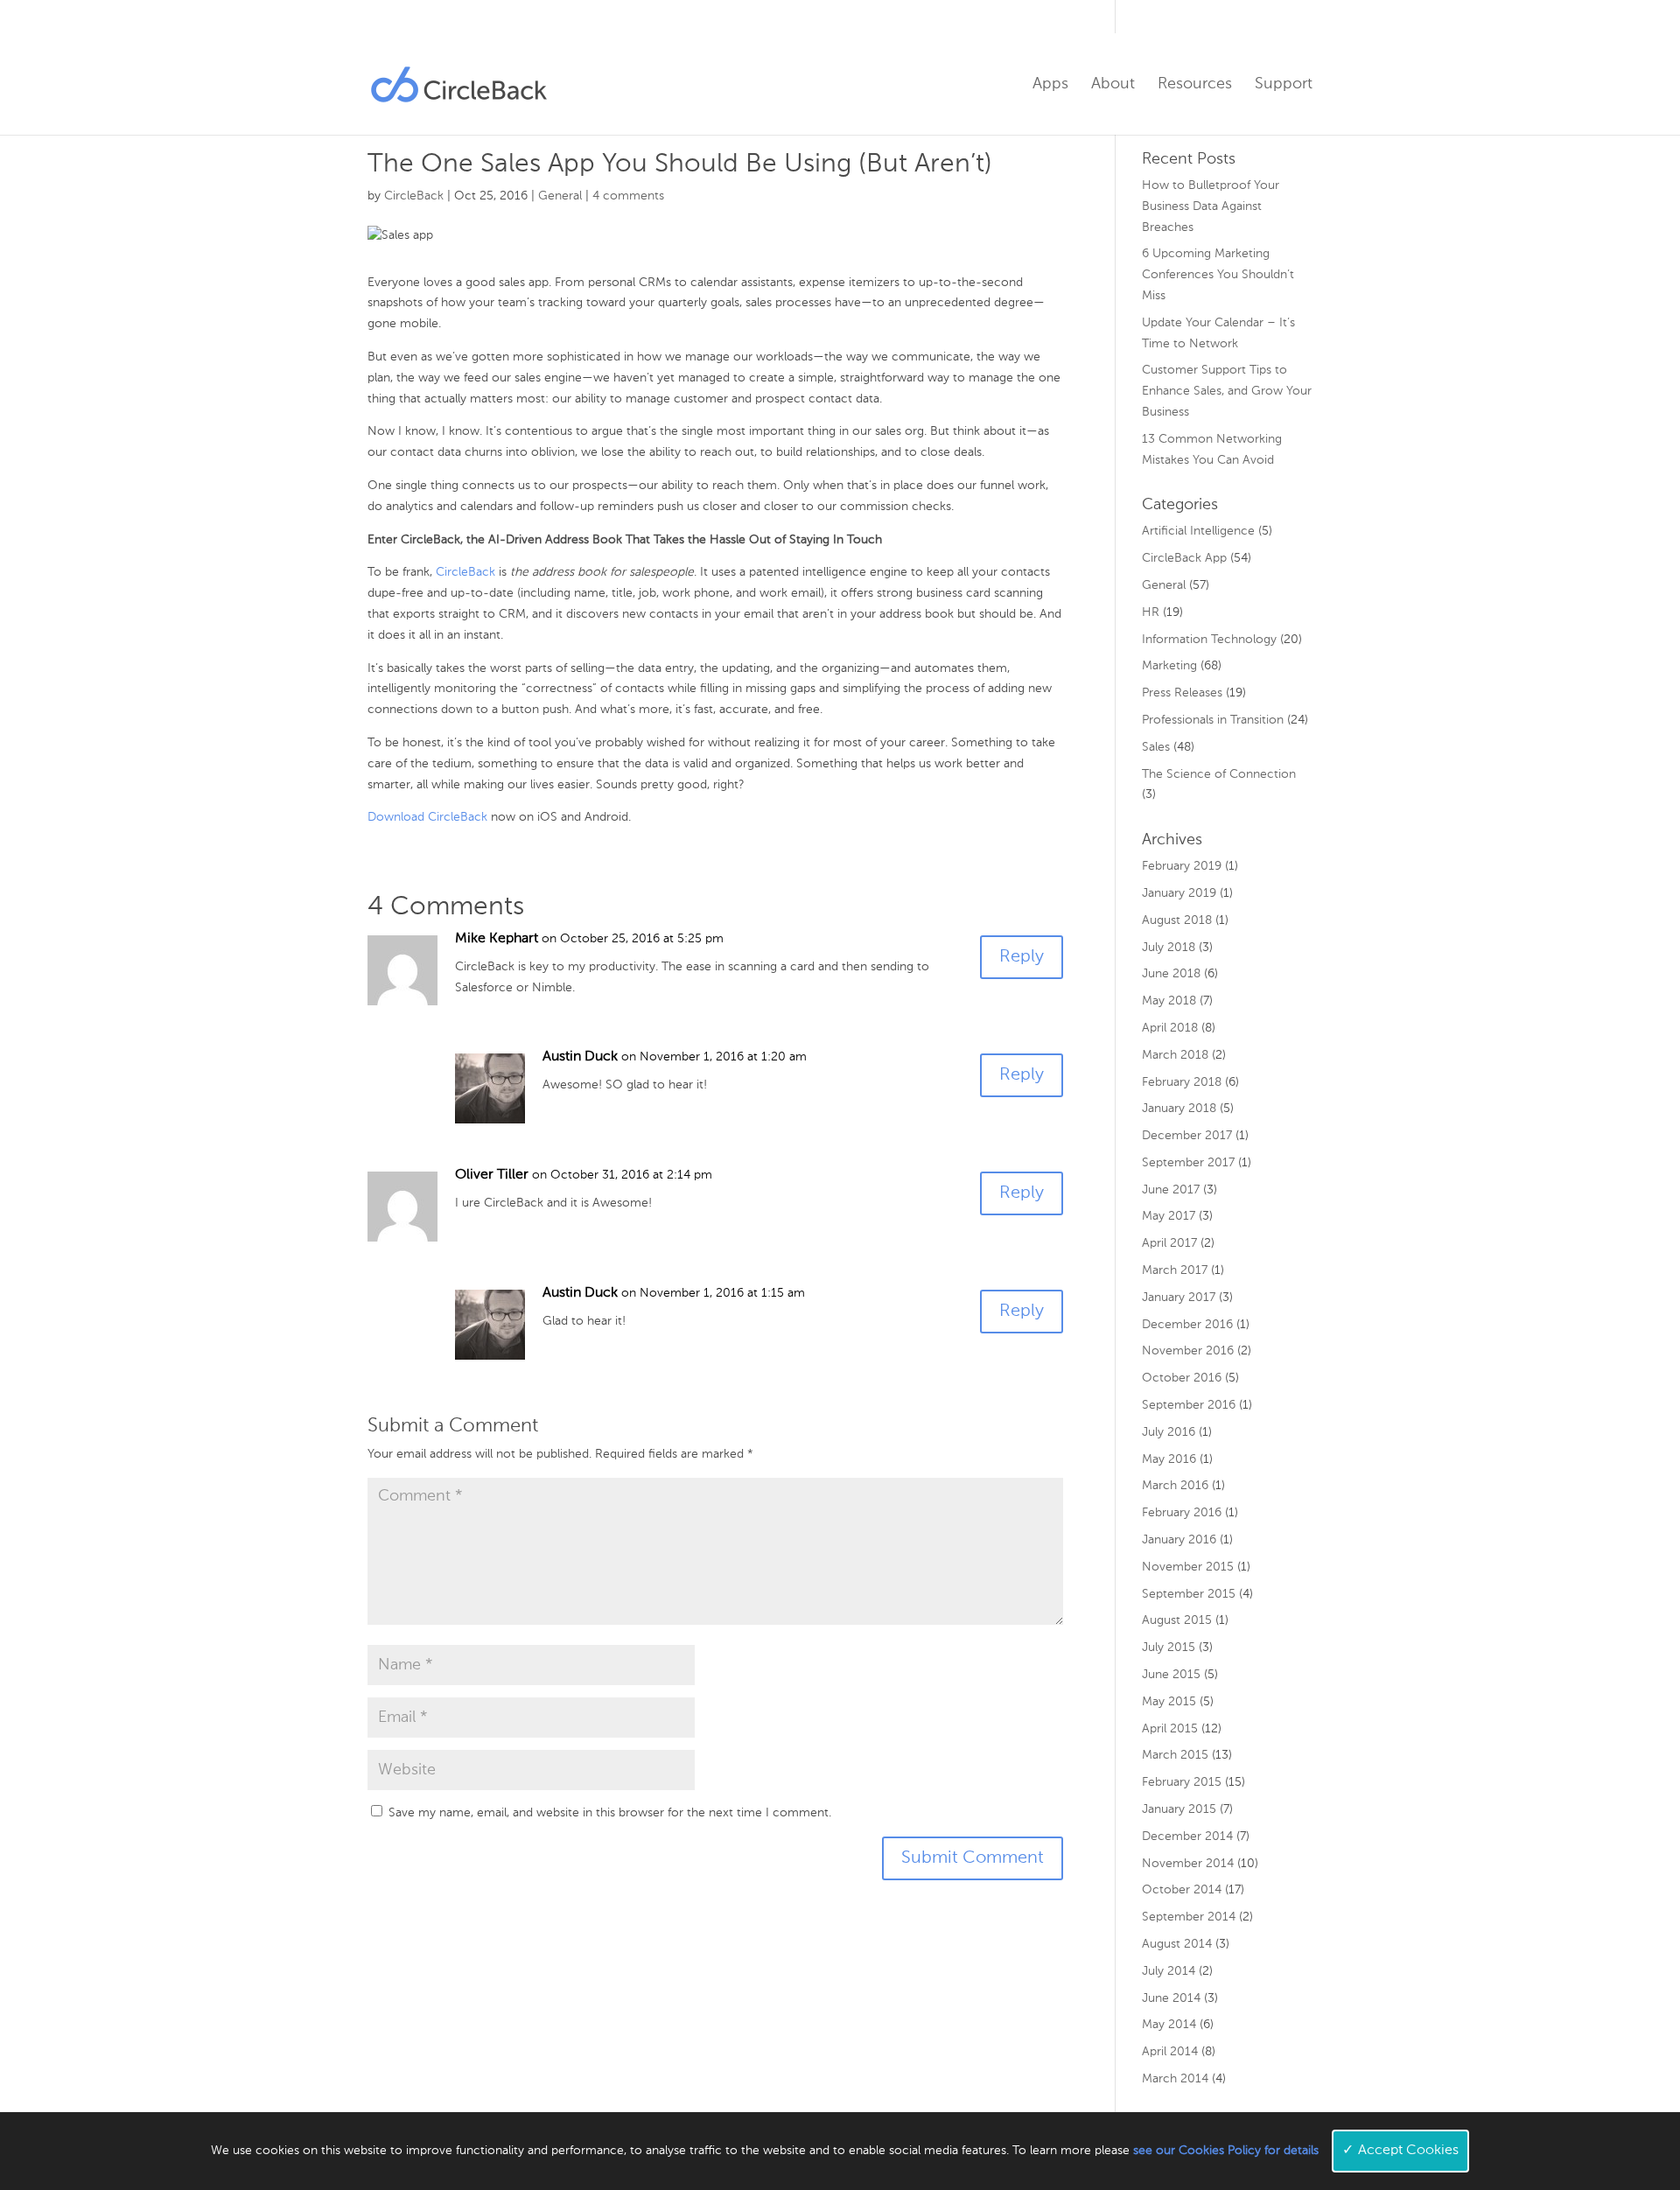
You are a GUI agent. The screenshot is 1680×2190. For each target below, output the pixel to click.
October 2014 (1182, 1890)
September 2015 (1189, 1594)
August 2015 (1177, 1620)
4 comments (628, 196)
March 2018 (1175, 1055)
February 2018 (1182, 1082)
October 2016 (1182, 1378)
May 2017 (1169, 1216)
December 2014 (1187, 1837)
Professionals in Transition (1213, 720)
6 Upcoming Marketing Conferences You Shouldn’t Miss (1218, 275)
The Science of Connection (1219, 774)
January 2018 (1179, 1109)
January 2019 (1179, 893)
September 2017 (1188, 1163)
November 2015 (1188, 1567)
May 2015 (1169, 1702)
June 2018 (1171, 974)
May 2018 (1169, 1001)
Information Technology (1209, 640)
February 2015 (1182, 1782)
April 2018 (1170, 1028)
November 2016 (1188, 1351)
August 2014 (1177, 1944)
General (560, 196)
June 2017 (1171, 1190)
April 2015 (1170, 1729)
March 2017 (1175, 1270)
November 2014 (1188, 1864)
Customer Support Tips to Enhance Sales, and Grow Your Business (1227, 391)
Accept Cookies (1400, 2151)
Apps (1050, 85)
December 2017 (1187, 1136)
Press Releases (1182, 693)
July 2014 (1169, 1971)
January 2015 (1179, 1809)
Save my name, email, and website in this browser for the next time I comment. (610, 1813)
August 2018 (1177, 920)
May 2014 (1169, 2025)
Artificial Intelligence (1198, 531)
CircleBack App (1184, 558)
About (1113, 85)
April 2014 (1170, 2052)
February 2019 (1182, 866)
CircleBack (414, 196)
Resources (1195, 85)
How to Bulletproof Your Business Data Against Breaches (1211, 206)
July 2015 (1169, 1648)
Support (1284, 85)
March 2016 (1175, 1486)
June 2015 (1171, 1675)
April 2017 (1169, 1243)
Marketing (1169, 666)
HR (1151, 612)
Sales (1156, 747)
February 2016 (1182, 1513)
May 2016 (1169, 1459)
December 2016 (1187, 1325)
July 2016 (1169, 1432)
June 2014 (1171, 1998)
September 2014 (1189, 1917)
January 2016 (1179, 1540)
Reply (1022, 957)
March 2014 (1175, 2079)
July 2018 (1169, 948)
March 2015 (1175, 1755)
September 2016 (1189, 1405)
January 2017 (1179, 1298)
